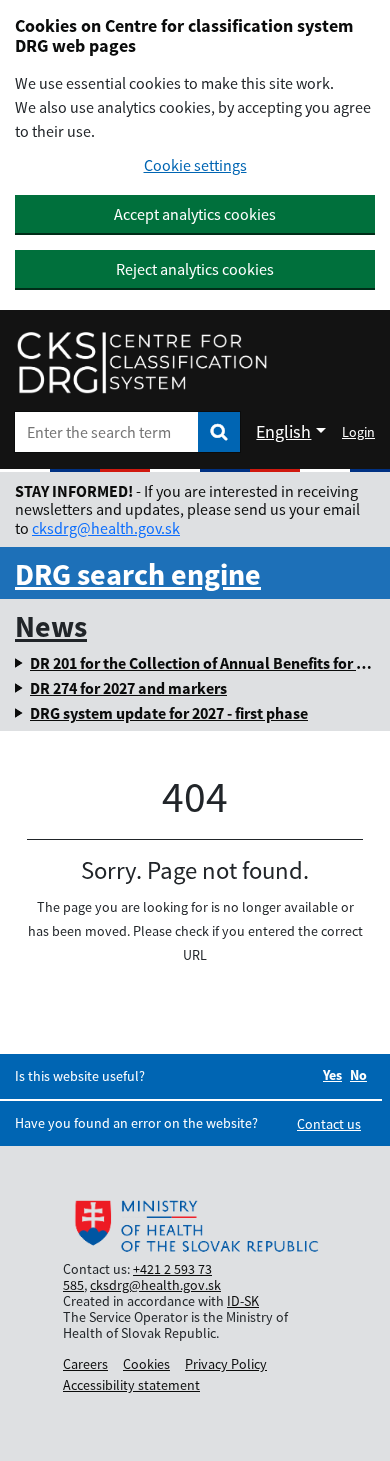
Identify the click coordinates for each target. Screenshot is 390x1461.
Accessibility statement (131, 1385)
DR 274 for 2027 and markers (128, 688)
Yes (332, 1075)
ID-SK (243, 1301)
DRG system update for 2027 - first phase (169, 713)
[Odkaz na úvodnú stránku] (142, 363)
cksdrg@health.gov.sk (106, 528)
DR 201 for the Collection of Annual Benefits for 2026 (209, 663)
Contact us (329, 1124)
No (358, 1075)
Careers (85, 1364)
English (283, 431)
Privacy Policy (226, 1364)
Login (358, 432)
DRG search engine (138, 574)
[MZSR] (195, 1227)
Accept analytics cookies (195, 214)
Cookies (146, 1364)
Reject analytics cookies (195, 269)
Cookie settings (195, 165)
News (51, 626)
